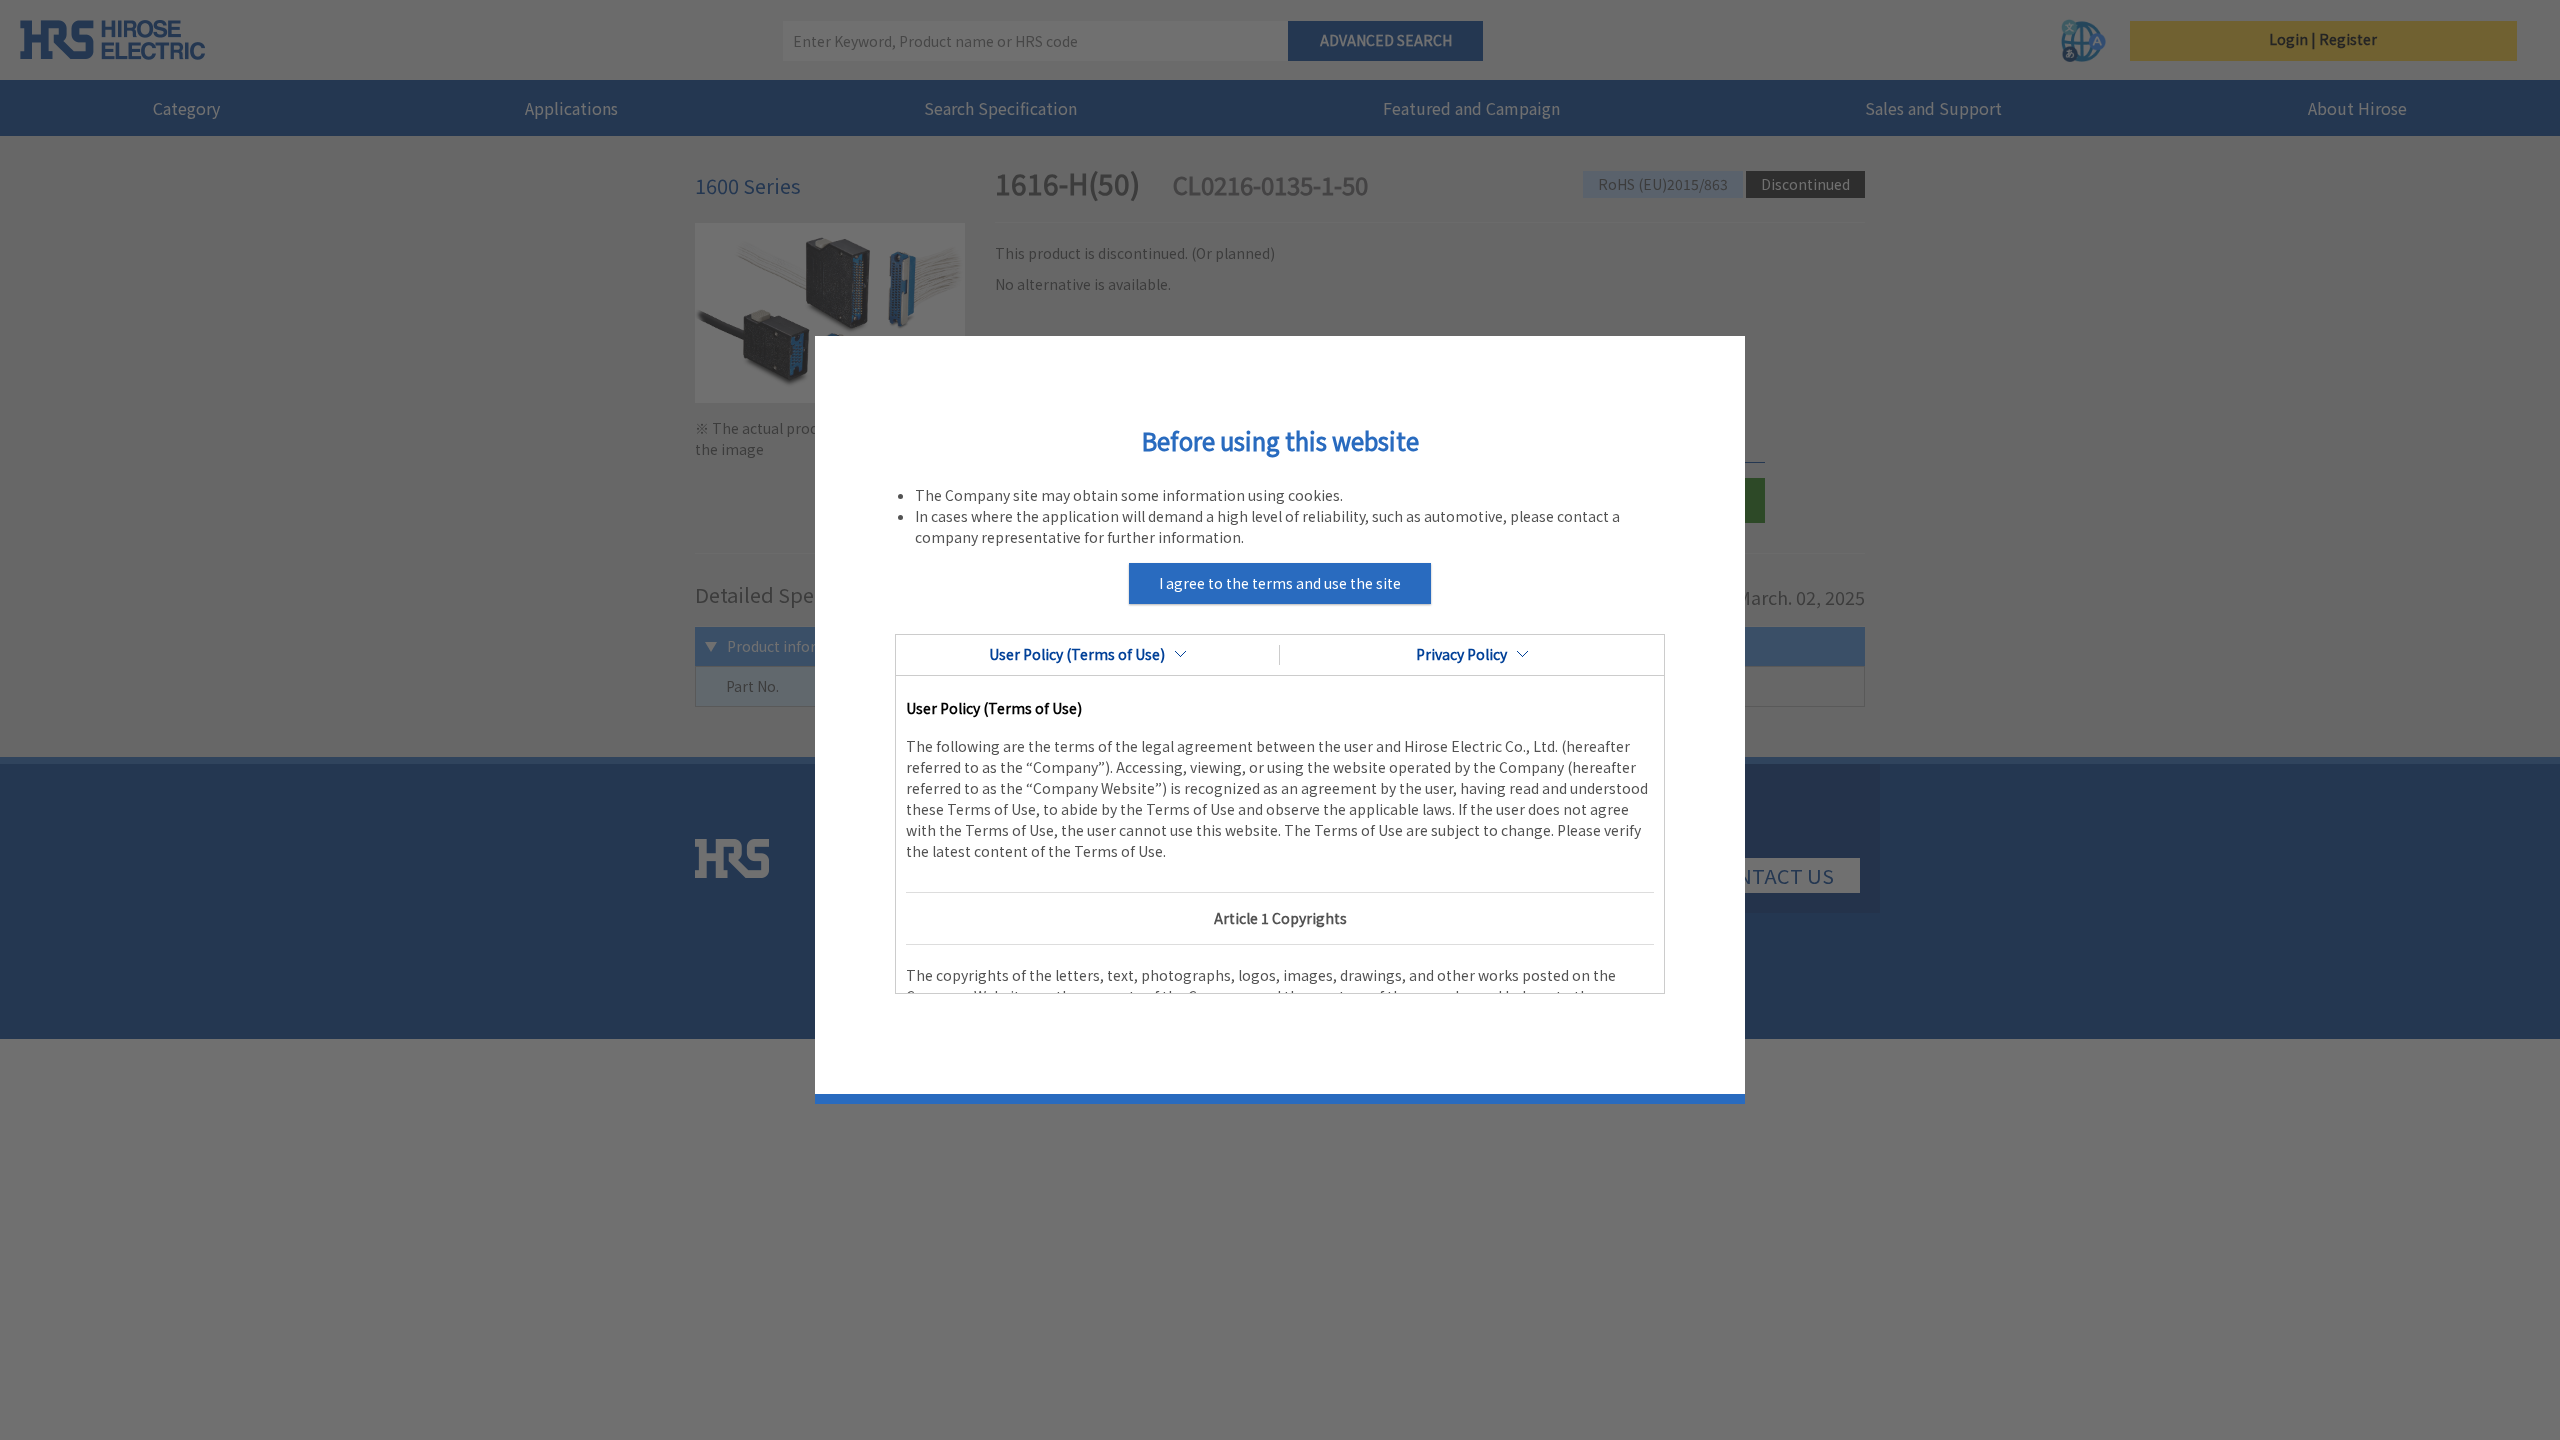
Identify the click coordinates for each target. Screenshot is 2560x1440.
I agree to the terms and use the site (1280, 583)
